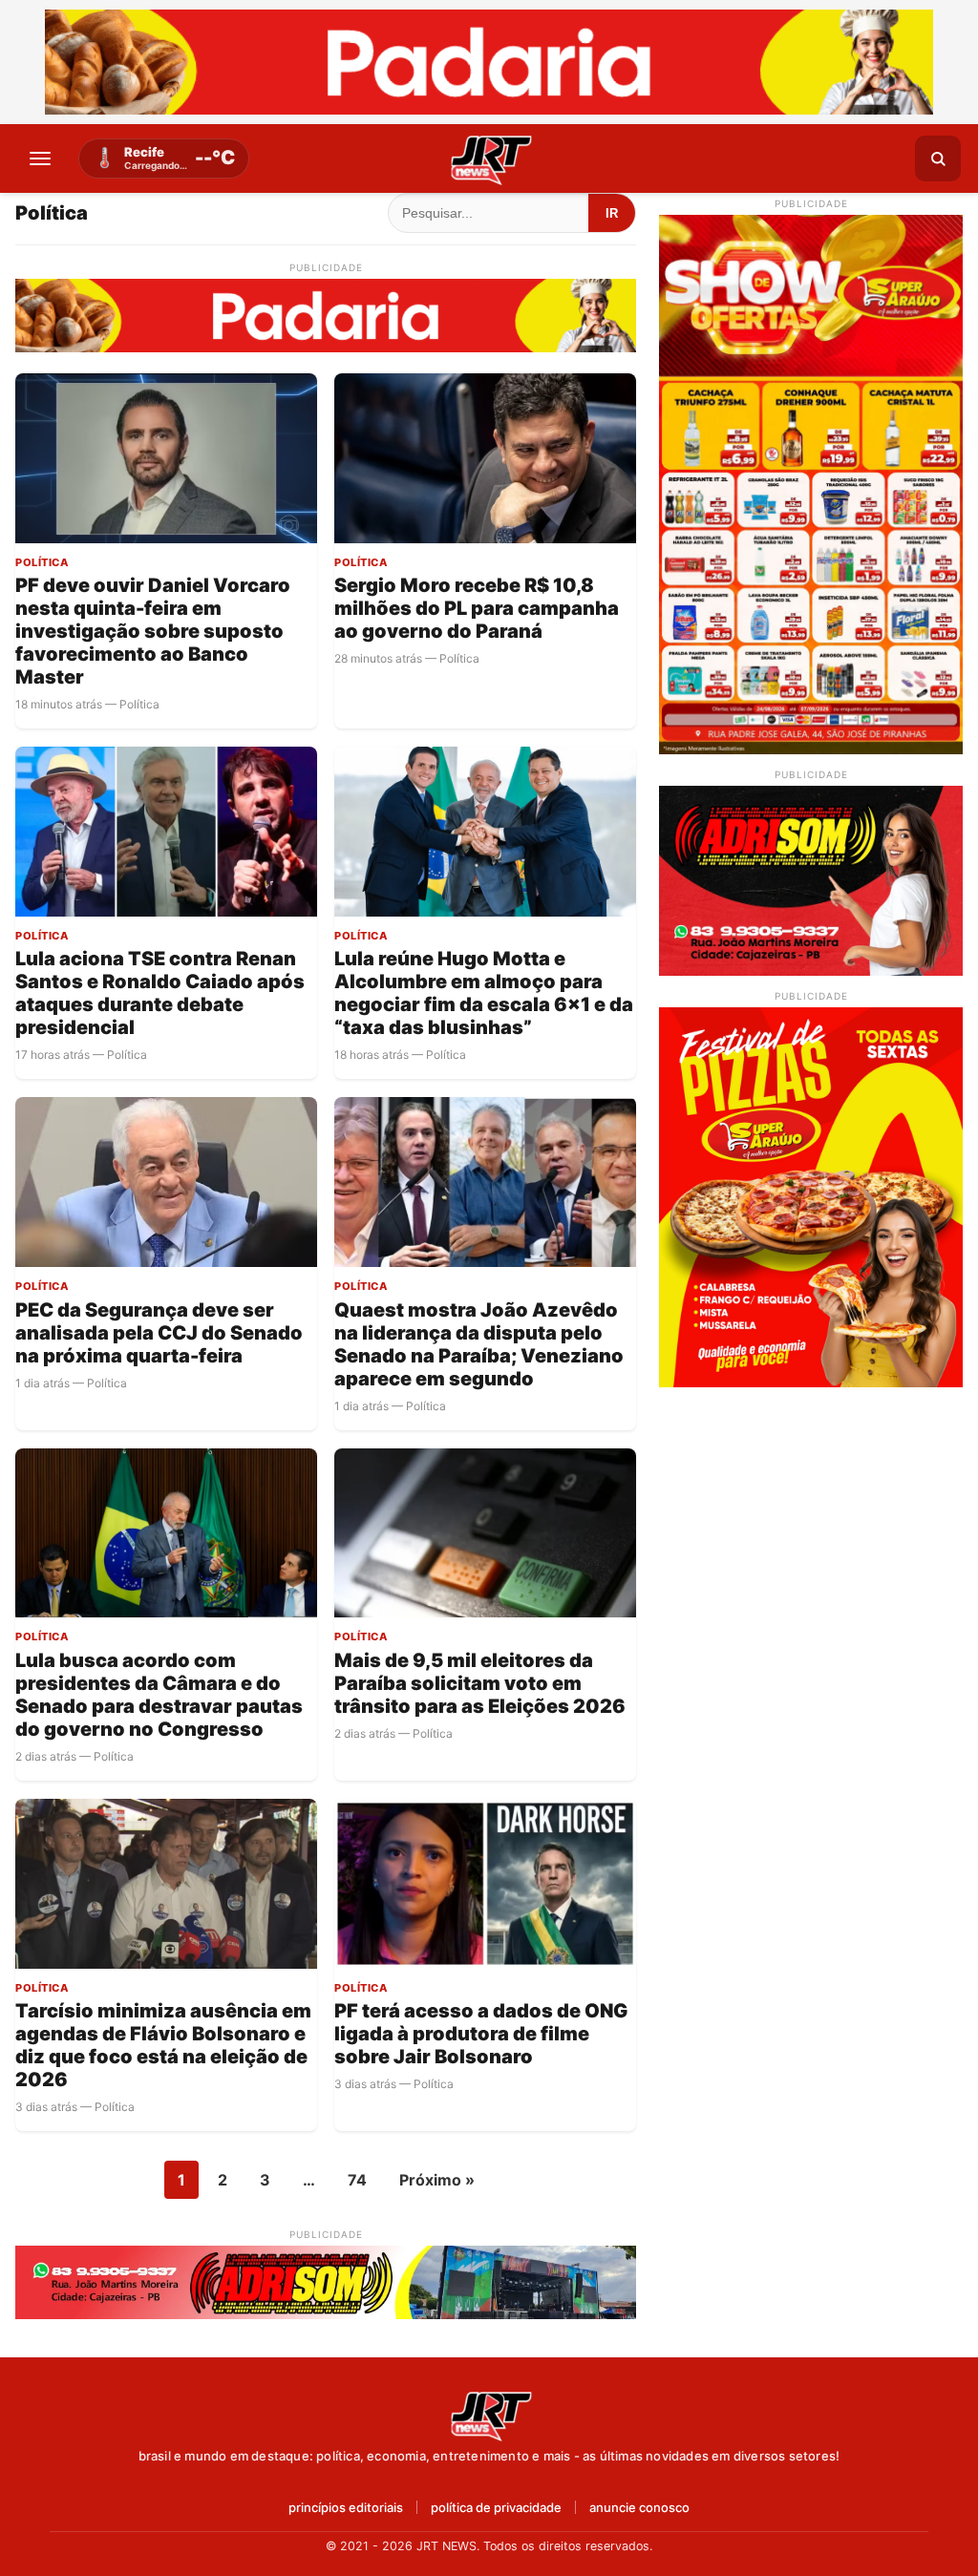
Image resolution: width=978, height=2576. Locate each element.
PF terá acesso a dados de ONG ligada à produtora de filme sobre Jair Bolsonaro (481, 2034)
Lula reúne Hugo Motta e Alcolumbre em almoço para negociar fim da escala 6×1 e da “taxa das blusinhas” (484, 993)
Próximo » (437, 2180)
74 (357, 2180)
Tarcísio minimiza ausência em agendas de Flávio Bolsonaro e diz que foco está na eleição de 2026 (163, 2045)
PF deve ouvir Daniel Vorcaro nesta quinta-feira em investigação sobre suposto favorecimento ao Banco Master (153, 631)
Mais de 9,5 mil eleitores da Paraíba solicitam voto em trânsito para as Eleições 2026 (480, 1683)
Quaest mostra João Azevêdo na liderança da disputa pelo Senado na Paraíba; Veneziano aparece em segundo (479, 1344)
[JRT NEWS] (489, 2415)
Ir (612, 213)
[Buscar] (938, 158)
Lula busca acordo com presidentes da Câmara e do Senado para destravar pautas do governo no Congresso (159, 1695)
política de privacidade (496, 2508)
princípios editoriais (346, 2508)
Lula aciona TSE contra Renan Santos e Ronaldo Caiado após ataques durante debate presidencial (160, 993)
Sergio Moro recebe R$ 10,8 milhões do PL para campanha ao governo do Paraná (477, 608)
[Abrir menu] (40, 158)
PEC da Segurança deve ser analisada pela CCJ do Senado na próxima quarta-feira (159, 1333)
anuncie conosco (639, 2508)
